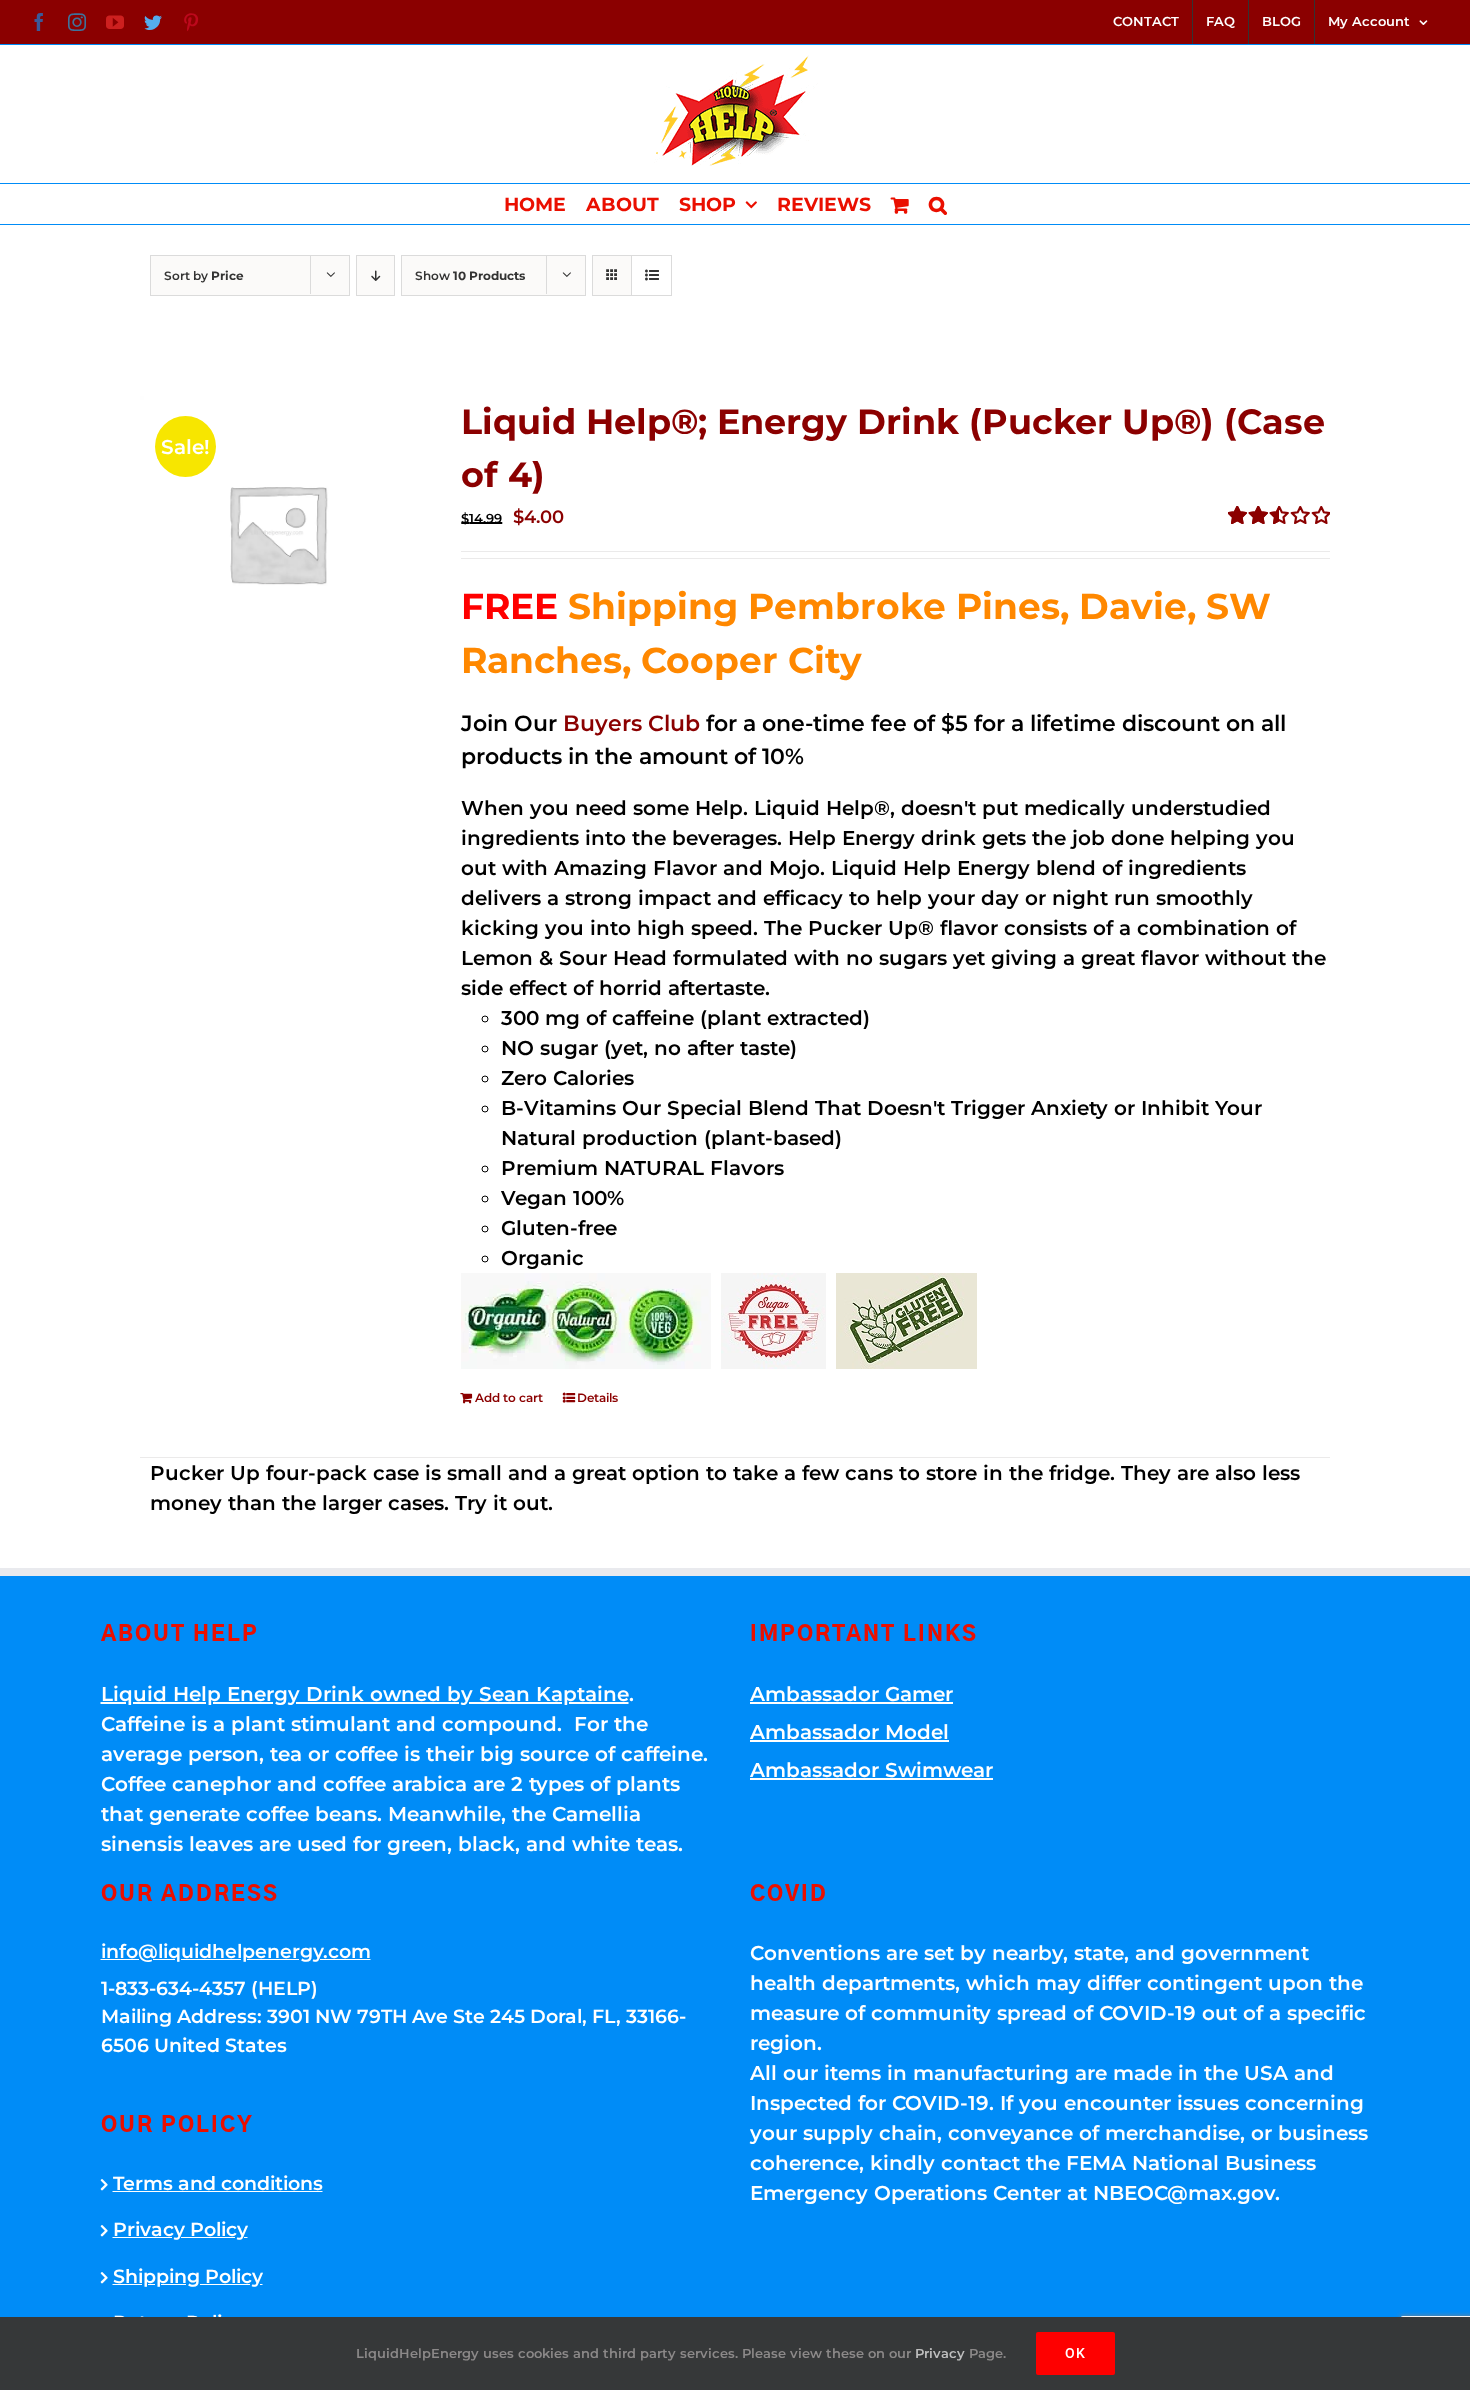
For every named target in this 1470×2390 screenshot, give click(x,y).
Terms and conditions (218, 2183)
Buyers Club (631, 723)
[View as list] (651, 275)
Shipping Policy (188, 2276)
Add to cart (509, 1397)
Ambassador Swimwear (871, 1770)
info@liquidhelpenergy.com (236, 1951)
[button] (938, 204)
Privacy (940, 2353)
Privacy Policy (180, 2229)
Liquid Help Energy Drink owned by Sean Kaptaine (365, 1694)
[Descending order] (375, 275)
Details (597, 1397)
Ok (1075, 2353)
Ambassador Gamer (851, 1694)
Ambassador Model (849, 1732)
